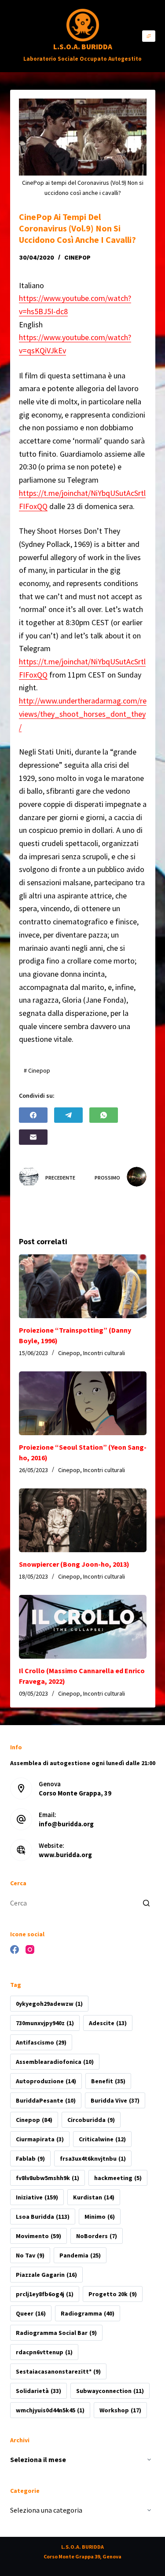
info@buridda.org (66, 1824)
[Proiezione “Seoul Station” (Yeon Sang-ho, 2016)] (83, 1403)
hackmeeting (118, 2178)
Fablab (30, 2158)
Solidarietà (38, 2391)
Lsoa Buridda (43, 2217)
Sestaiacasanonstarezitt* (58, 2371)
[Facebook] (33, 1115)
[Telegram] (68, 1115)
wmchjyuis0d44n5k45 (50, 2410)
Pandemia (80, 2255)
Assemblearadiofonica (55, 2062)
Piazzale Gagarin (46, 2275)
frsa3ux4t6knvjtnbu (93, 2158)
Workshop (120, 2410)
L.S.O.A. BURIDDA (83, 47)
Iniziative (37, 2197)
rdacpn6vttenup (44, 2352)
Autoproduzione (46, 2081)
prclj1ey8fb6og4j (45, 2294)
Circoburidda (91, 2120)
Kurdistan (94, 2197)
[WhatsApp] (104, 1115)
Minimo (100, 2217)
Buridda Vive (115, 2100)
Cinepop (77, 258)
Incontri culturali (104, 1353)
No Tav (30, 2255)
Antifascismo (41, 2042)
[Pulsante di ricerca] (147, 1903)
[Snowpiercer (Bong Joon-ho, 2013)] (83, 1520)
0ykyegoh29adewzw (49, 2004)
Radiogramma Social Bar (56, 2333)
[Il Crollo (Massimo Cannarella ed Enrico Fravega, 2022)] (83, 1627)
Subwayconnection (110, 2391)
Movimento (38, 2236)
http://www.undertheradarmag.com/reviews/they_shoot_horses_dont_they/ (83, 714)
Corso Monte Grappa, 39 (75, 1793)
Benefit (108, 2081)
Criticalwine (102, 2139)
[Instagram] (30, 1949)
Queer (31, 2313)
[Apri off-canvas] (149, 36)
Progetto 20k (113, 2294)
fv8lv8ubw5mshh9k (48, 2178)
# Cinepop (37, 1070)
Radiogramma (88, 2313)
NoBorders (97, 2236)
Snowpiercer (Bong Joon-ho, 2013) (74, 1564)
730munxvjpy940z (45, 2023)
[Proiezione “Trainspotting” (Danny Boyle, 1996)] (83, 1286)
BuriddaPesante (46, 2100)
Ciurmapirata (40, 2139)
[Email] (33, 1137)
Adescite (108, 2023)
